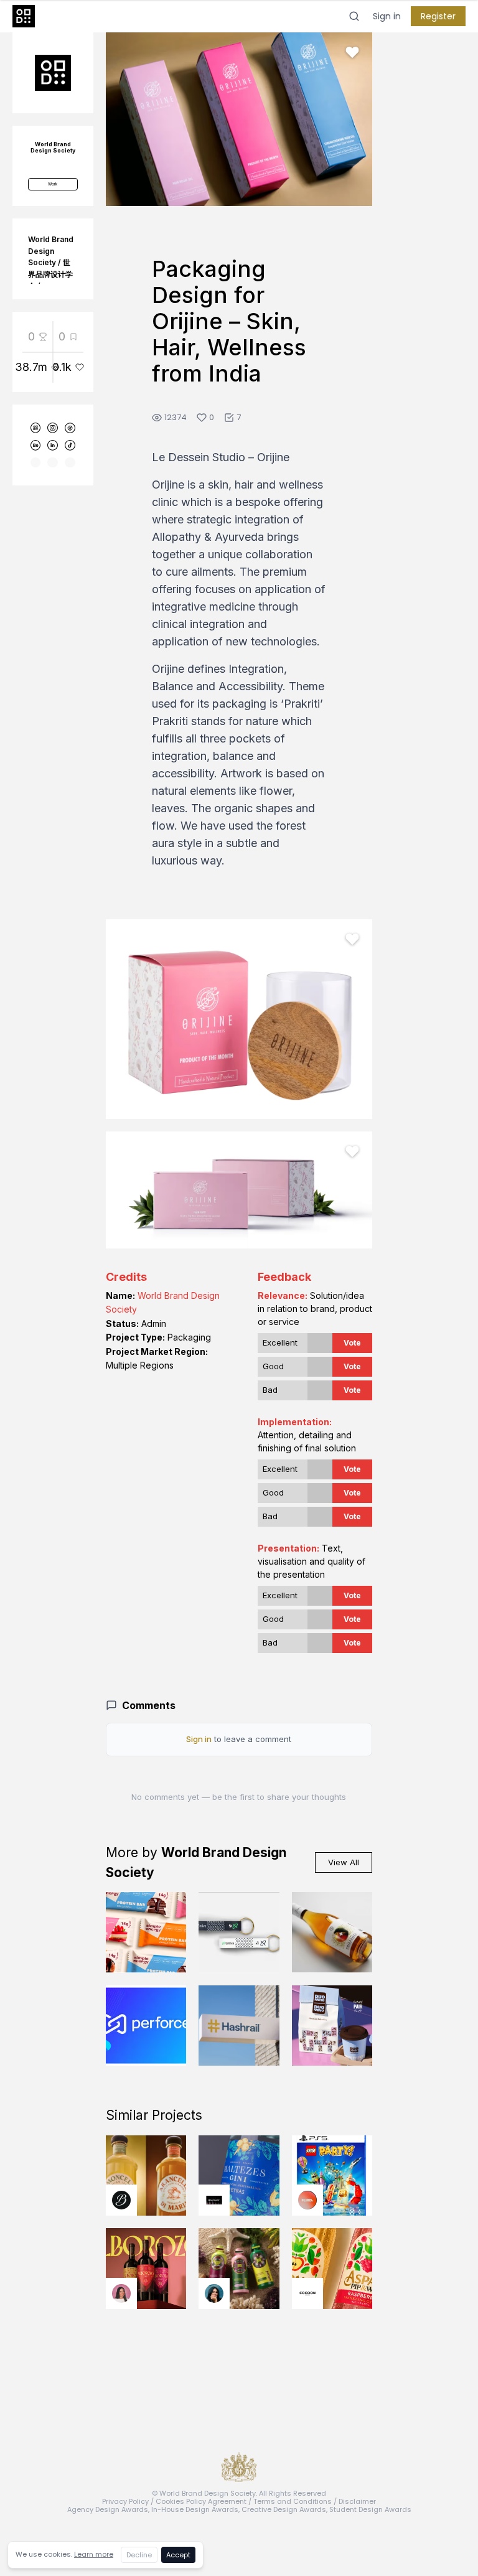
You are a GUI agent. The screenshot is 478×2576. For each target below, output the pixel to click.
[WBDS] (36, 428)
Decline (139, 2555)
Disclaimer (357, 2501)
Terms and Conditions (293, 2501)
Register (438, 16)
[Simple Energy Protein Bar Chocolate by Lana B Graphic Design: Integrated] (146, 1932)
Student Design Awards (370, 2509)
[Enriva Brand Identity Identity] (239, 1932)
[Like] (352, 52)
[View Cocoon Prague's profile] (307, 2293)
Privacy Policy (125, 2501)
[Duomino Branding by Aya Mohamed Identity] (332, 2026)
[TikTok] (70, 445)
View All (344, 1862)
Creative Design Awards (284, 2509)
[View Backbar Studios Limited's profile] (121, 2200)
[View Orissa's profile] (214, 2293)
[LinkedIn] (53, 445)
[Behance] (36, 445)
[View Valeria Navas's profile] (121, 2293)
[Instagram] (53, 428)
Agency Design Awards (108, 2509)
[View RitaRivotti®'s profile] (214, 2200)
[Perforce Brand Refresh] (146, 2026)
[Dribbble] (70, 428)
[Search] (354, 16)
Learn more (94, 2554)
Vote (352, 1343)
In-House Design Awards (195, 2509)
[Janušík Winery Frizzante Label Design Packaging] (332, 1932)
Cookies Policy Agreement (201, 2501)
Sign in (387, 16)
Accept (178, 2555)
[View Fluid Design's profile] (307, 2200)
